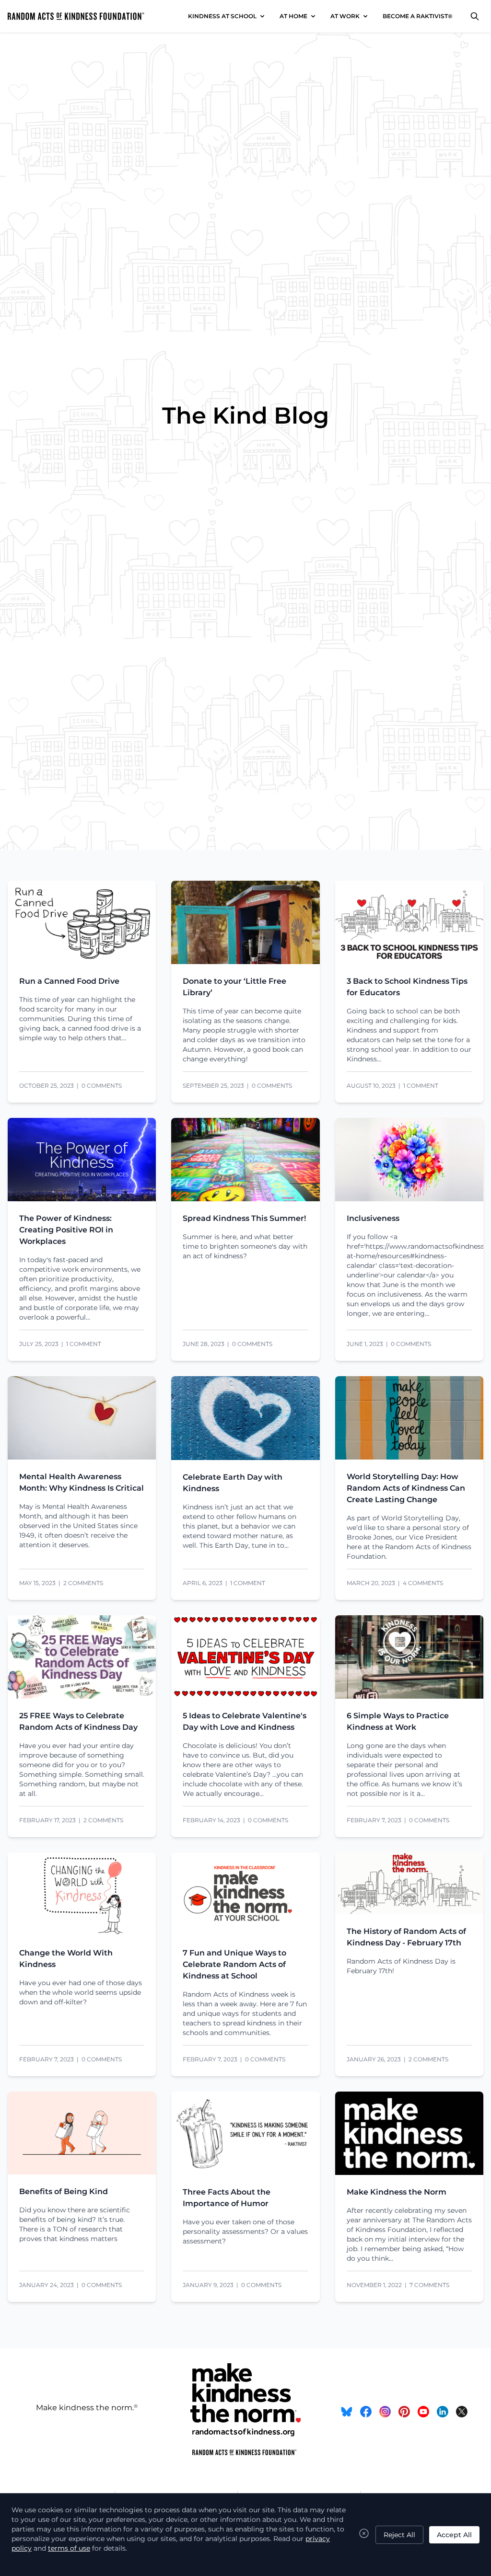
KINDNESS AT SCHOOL (222, 16)
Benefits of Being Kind (64, 2191)
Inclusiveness (373, 1218)
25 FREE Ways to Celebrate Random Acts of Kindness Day (78, 1721)
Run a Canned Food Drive (69, 981)
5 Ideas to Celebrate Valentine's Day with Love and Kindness (245, 1721)
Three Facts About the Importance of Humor (227, 2198)
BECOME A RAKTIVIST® (418, 16)
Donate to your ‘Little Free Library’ (234, 987)
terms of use (69, 2548)
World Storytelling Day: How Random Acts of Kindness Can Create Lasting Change (406, 1488)
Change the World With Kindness (66, 1959)
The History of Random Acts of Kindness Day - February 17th (406, 1937)
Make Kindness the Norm (397, 2192)
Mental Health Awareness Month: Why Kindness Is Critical (82, 1482)
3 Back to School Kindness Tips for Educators (407, 987)
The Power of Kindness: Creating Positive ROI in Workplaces (66, 1230)
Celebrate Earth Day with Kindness (233, 1483)
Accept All (454, 2535)
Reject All (399, 2535)
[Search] (475, 16)
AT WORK (345, 16)
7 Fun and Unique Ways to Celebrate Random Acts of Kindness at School (234, 1964)
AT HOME (293, 16)
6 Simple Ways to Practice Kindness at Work (398, 1721)
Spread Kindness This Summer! (244, 1218)
